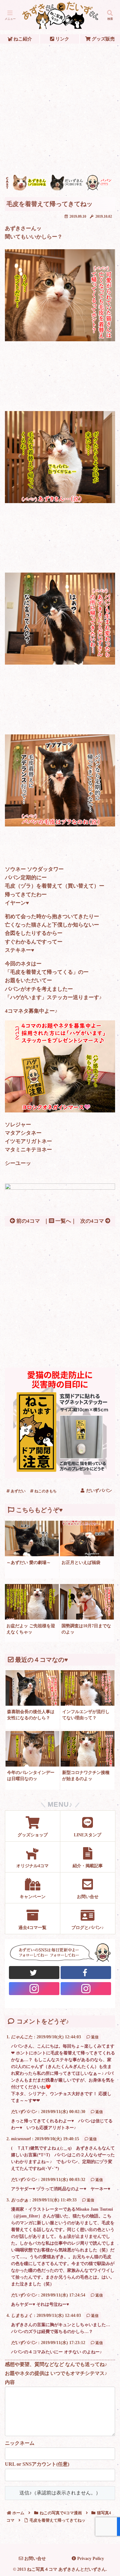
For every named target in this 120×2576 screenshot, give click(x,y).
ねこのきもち (45, 1491)
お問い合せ (34, 2559)
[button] (108, 1473)
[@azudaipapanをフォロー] (86, 1973)
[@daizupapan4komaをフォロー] (34, 1989)
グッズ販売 (103, 39)
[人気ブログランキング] (60, 1188)
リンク (62, 39)
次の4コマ (93, 1221)
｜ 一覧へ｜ (60, 1221)
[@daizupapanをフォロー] (34, 1973)
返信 (95, 2037)
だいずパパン (24, 2112)
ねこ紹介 (22, 39)
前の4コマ (28, 1221)
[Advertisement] (60, 109)
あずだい (18, 1491)
